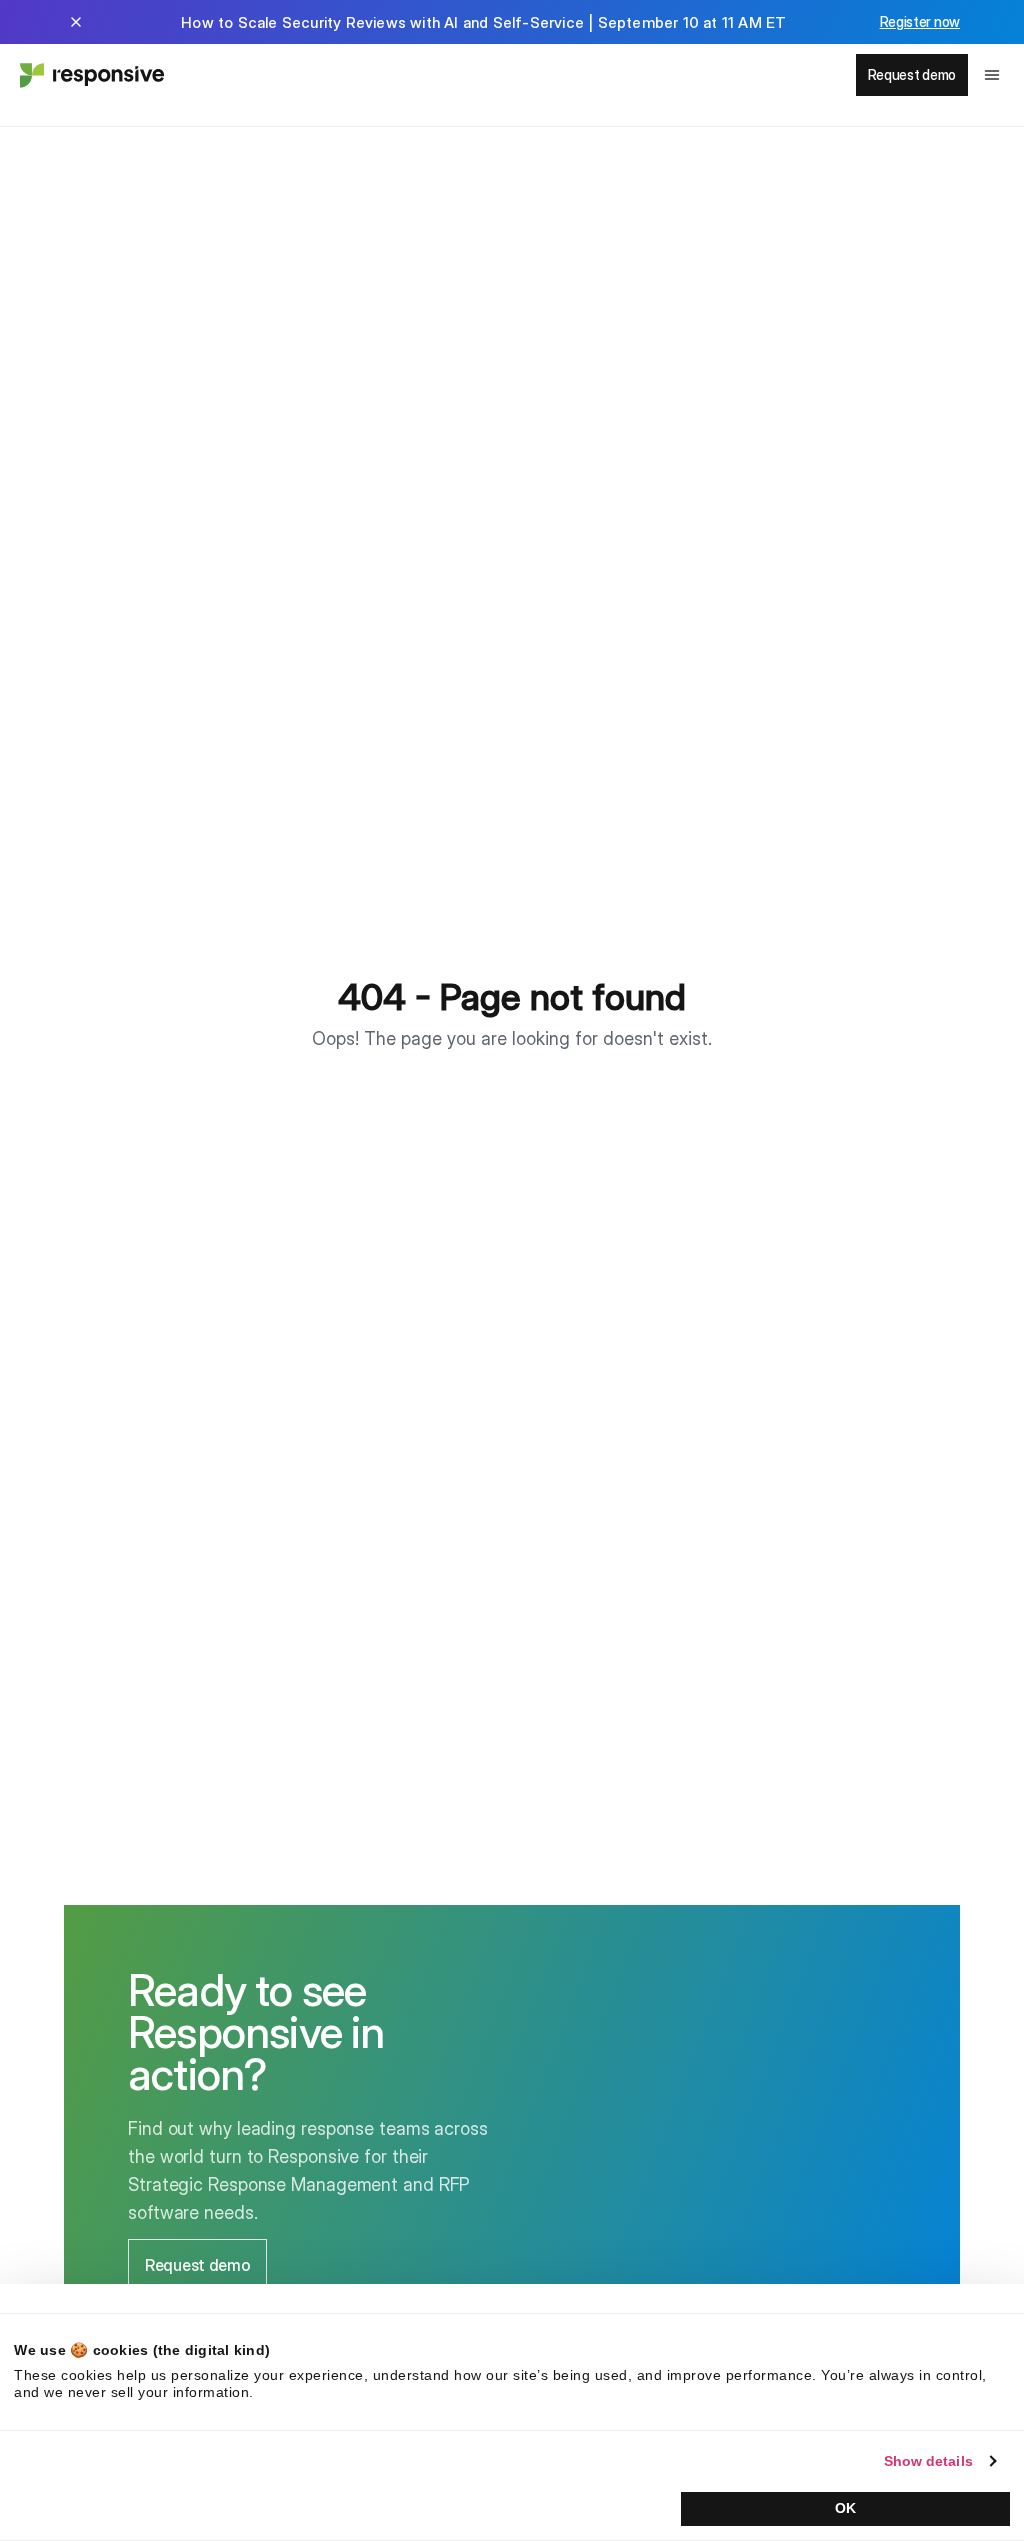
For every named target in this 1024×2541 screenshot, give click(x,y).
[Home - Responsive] (90, 75)
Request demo (912, 74)
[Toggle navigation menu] (992, 75)
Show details (928, 2461)
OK (845, 2508)
